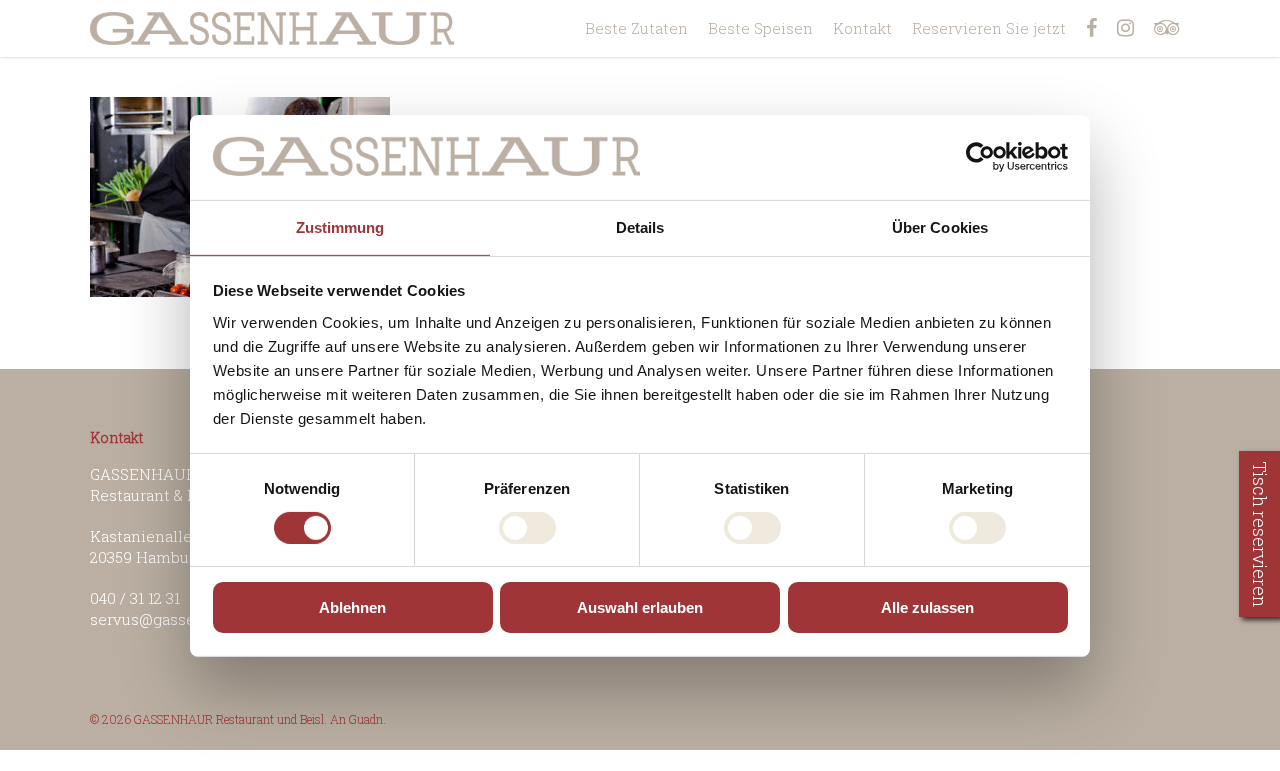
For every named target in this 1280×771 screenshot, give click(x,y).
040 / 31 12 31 (135, 598)
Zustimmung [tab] (340, 226)
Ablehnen (352, 607)
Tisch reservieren (1260, 534)
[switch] (527, 528)
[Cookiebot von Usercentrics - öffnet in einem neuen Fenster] (980, 157)
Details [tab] (640, 226)
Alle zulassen (927, 607)
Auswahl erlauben (640, 607)
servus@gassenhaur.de (174, 619)
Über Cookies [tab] (940, 226)
